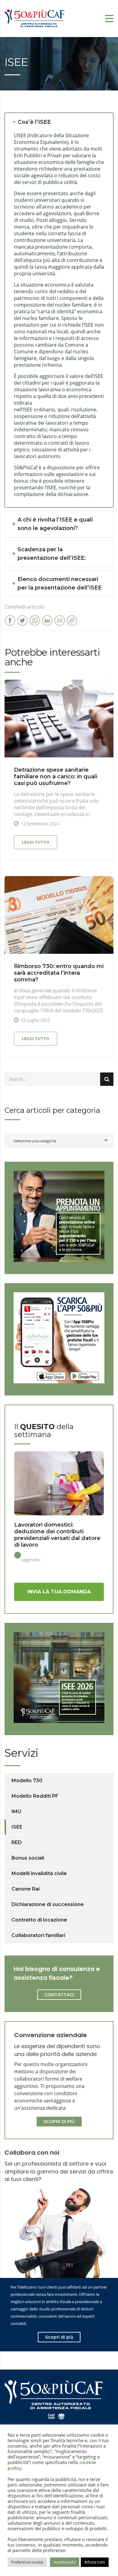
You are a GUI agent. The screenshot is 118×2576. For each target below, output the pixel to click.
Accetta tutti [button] (65, 2562)
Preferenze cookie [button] (27, 2562)
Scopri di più (59, 2337)
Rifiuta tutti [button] (95, 2562)
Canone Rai (26, 1889)
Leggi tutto (36, 842)
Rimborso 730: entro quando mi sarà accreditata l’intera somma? (59, 973)
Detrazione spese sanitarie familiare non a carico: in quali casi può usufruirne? (56, 777)
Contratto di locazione (39, 1920)
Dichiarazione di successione (48, 1904)
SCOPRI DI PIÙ (59, 2122)
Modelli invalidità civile (39, 1873)
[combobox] (59, 1141)
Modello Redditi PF (35, 1796)
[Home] (35, 18)
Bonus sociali (28, 1858)
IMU (16, 1811)
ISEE (17, 1827)
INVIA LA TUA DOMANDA (59, 1592)
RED (17, 1842)
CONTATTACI (59, 1995)
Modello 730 (27, 1781)
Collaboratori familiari (38, 1935)
